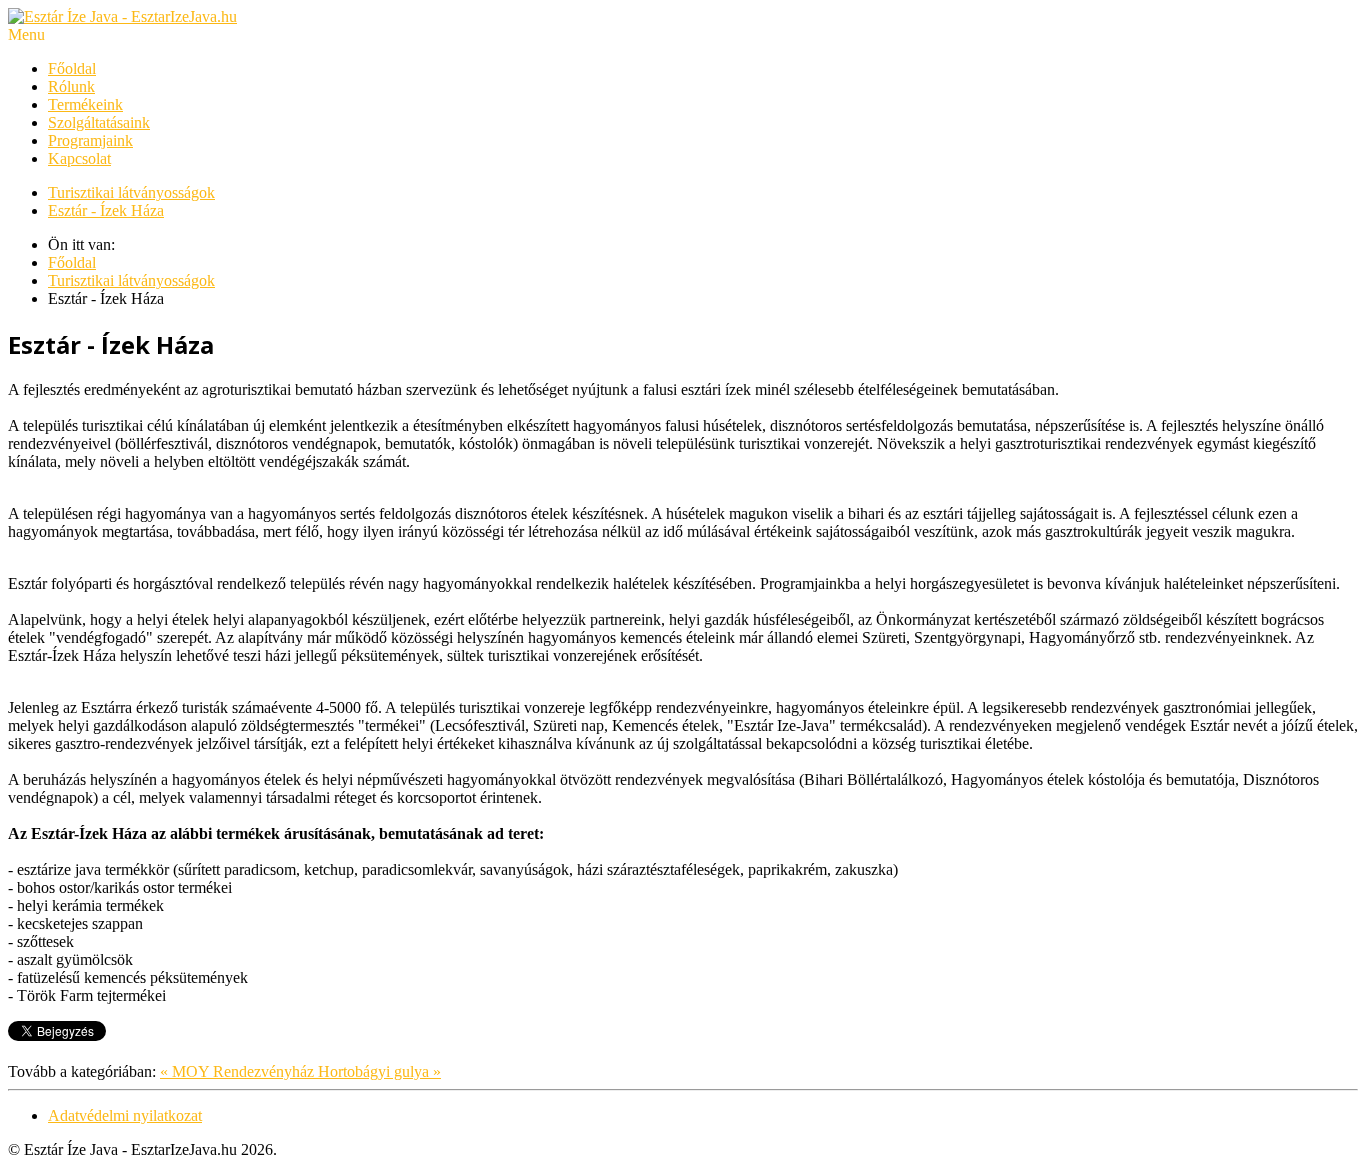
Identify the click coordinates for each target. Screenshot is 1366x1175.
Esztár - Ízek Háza (106, 210)
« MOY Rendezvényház (239, 1071)
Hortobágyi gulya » (379, 1071)
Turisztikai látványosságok (131, 192)
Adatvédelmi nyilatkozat (125, 1115)
